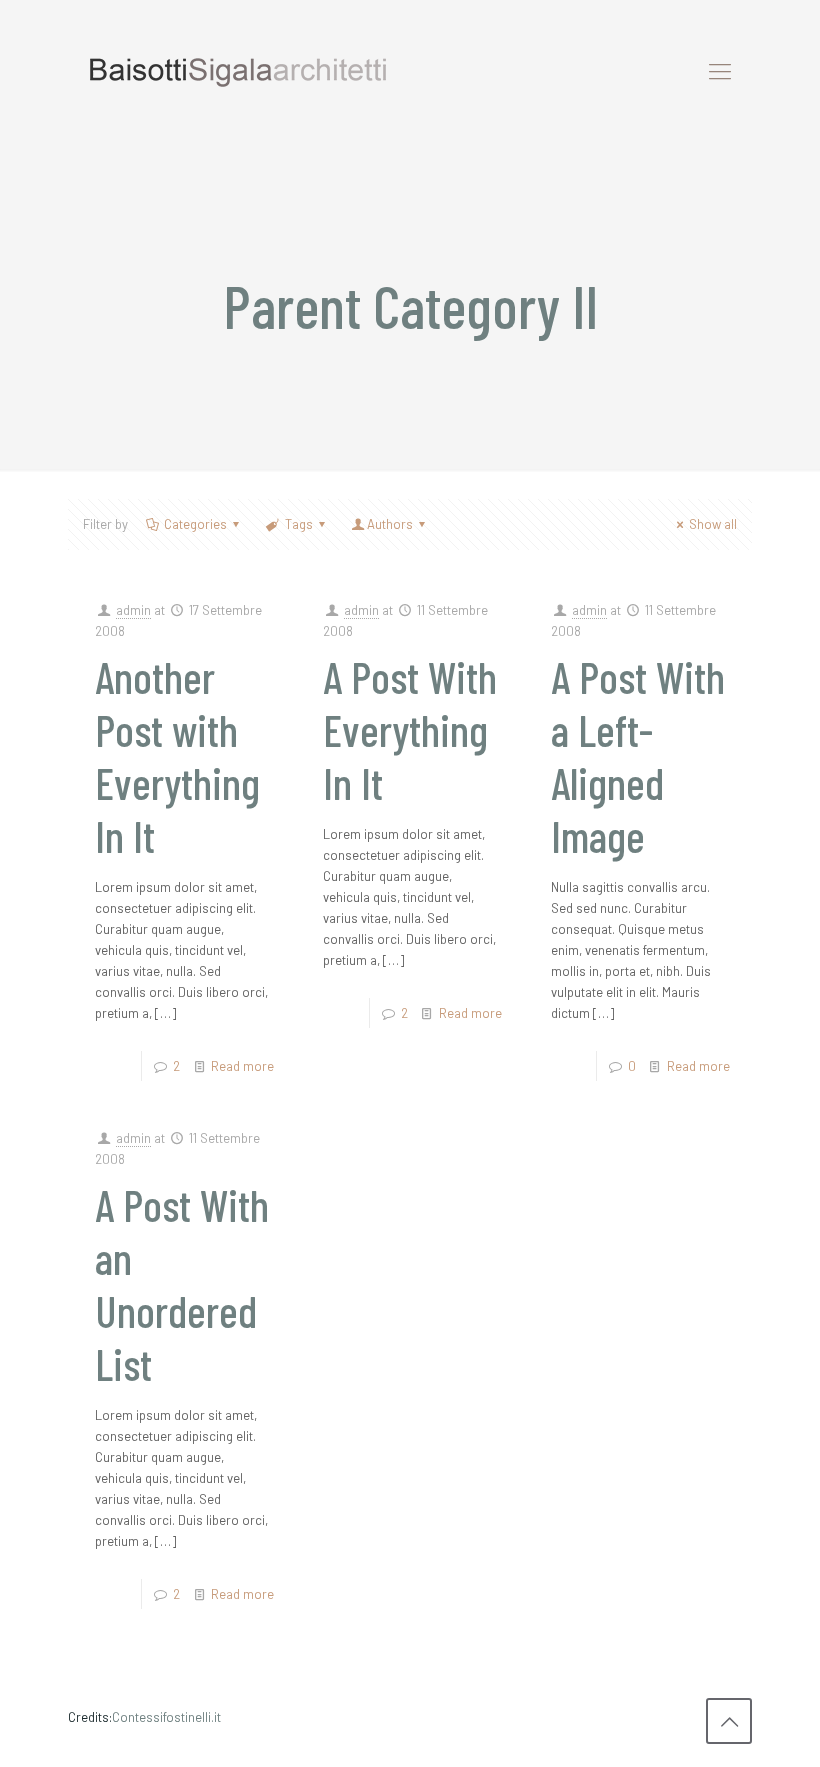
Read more (242, 1066)
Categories (195, 524)
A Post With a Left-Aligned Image (638, 756)
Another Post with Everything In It (177, 756)
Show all (713, 524)
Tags (299, 524)
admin (133, 610)
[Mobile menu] (720, 70)
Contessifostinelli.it (166, 1717)
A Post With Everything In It (410, 729)
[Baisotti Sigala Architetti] (238, 70)
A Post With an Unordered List (182, 1284)
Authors (390, 524)
